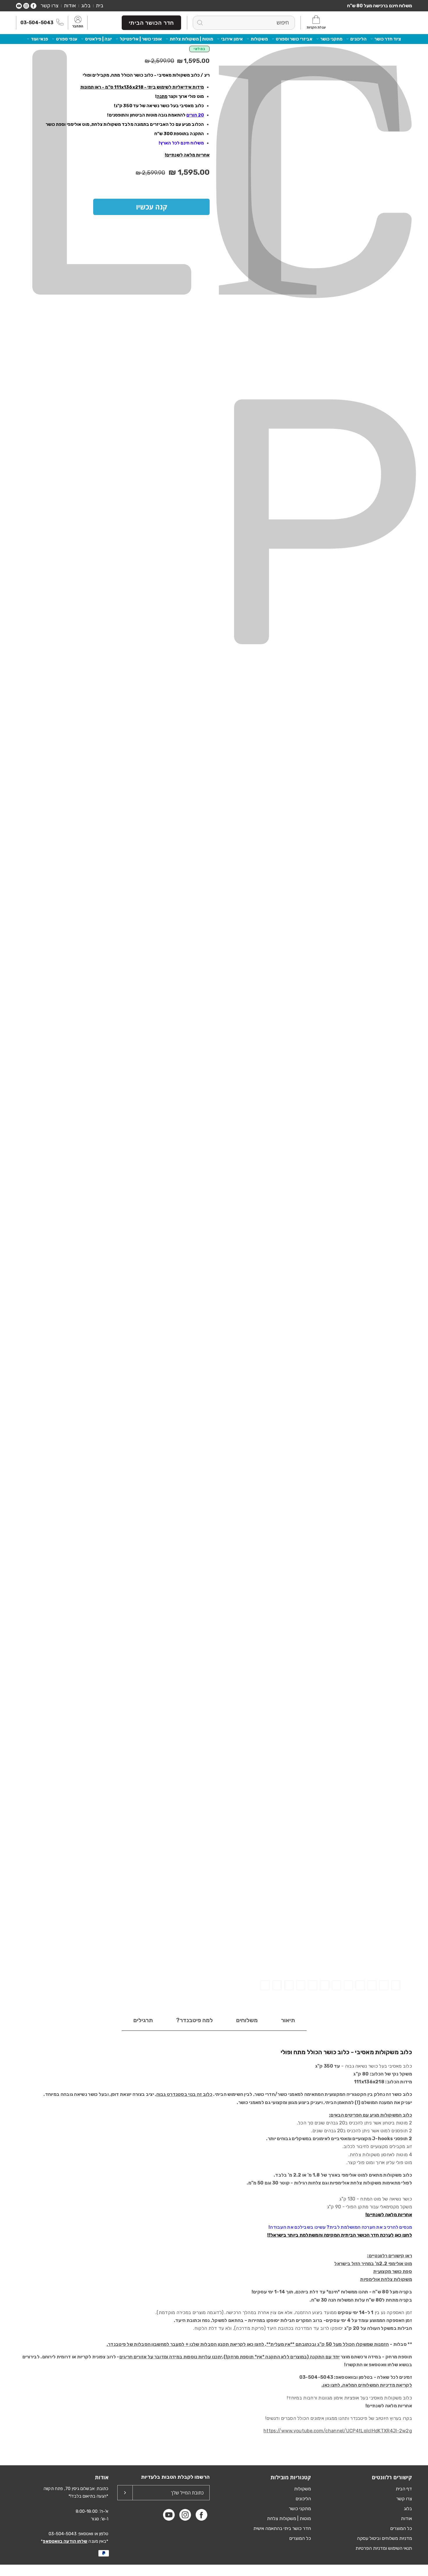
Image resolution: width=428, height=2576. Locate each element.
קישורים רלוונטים (392, 2477)
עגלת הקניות (316, 27)
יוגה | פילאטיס (98, 39)
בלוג (86, 6)
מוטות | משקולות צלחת (191, 39)
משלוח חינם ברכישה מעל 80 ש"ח (380, 6)
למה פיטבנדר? (194, 2020)
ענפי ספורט (67, 39)
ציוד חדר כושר (388, 39)
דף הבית (404, 2489)
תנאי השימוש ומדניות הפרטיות (384, 2548)
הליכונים (358, 39)
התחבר (78, 27)
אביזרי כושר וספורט (294, 39)
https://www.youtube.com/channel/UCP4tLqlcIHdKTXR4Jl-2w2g (338, 2431)
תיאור (288, 2020)
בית (100, 6)
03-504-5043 (37, 23)
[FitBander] (386, 23)
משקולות (259, 39)
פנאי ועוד (39, 39)
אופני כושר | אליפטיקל (141, 39)
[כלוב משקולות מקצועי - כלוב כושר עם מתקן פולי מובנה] (396, 1985)
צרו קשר (49, 6)
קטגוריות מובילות (291, 2477)
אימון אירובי (232, 39)
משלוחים (247, 2020)
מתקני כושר (331, 39)
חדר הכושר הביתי (151, 23)
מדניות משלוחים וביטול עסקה (384, 2538)
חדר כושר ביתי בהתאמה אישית (282, 2528)
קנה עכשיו (152, 207)
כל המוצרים (401, 2528)
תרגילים (143, 2020)
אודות (70, 6)
